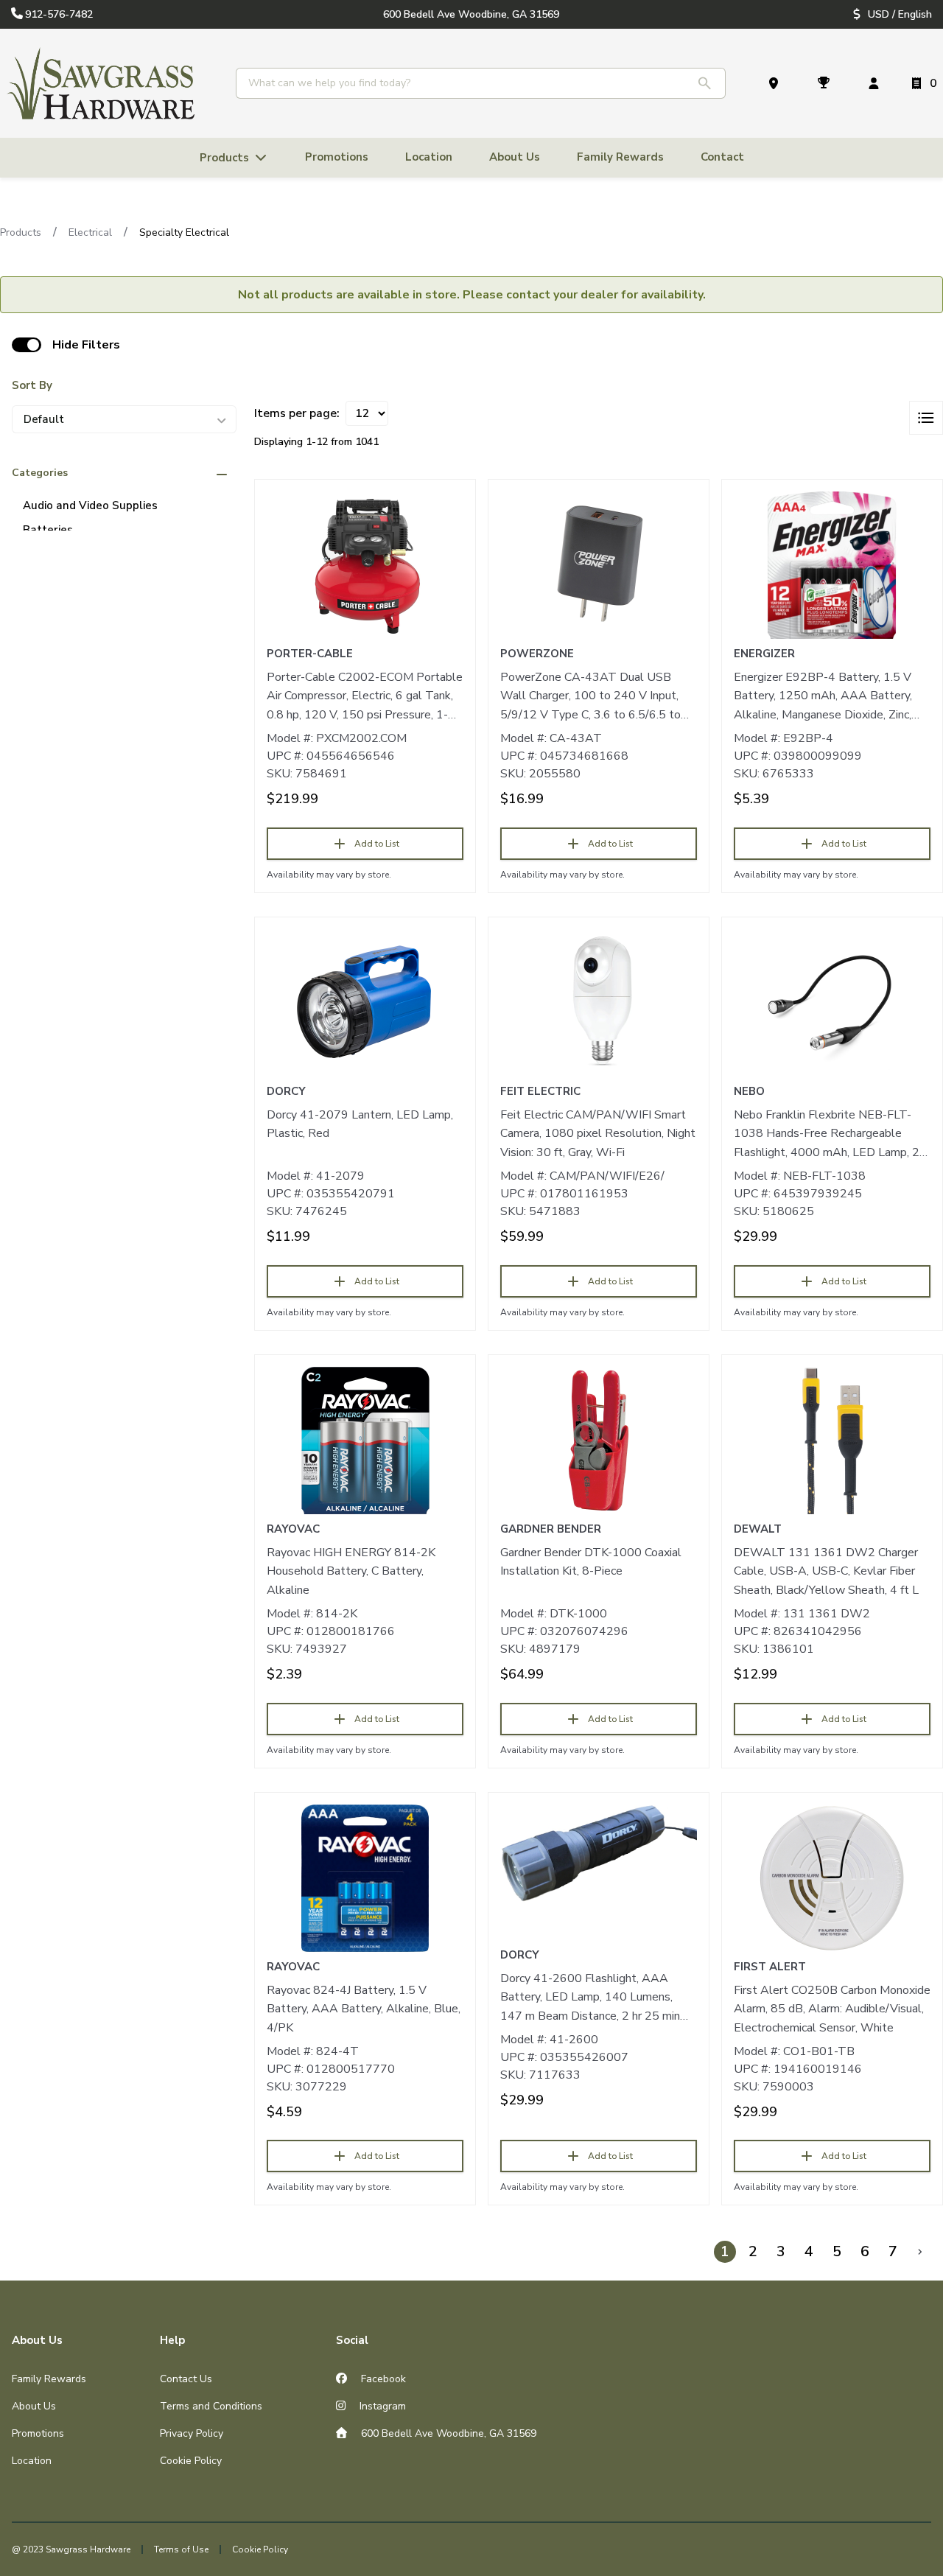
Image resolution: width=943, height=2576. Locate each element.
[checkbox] (27, 345)
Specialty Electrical (184, 232)
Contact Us (186, 2379)
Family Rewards (49, 2379)
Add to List (377, 844)
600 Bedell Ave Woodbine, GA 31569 (447, 2433)
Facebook (382, 2379)
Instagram (381, 2406)
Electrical (90, 232)
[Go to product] (365, 565)
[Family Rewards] (827, 83)
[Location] (777, 83)
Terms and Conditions (211, 2406)
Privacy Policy (192, 2433)
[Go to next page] (920, 2252)
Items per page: (297, 413)
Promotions (38, 2433)
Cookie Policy (191, 2461)
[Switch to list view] (926, 418)
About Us (34, 2406)
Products (21, 232)
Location (32, 2461)
